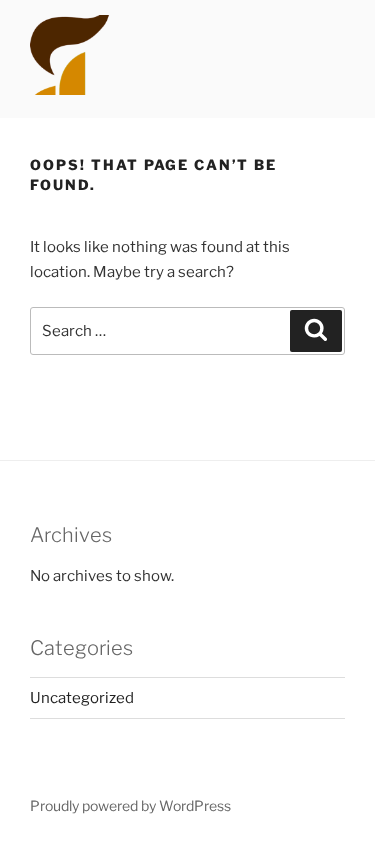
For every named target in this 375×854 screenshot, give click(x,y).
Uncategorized (82, 698)
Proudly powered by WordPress (130, 805)
